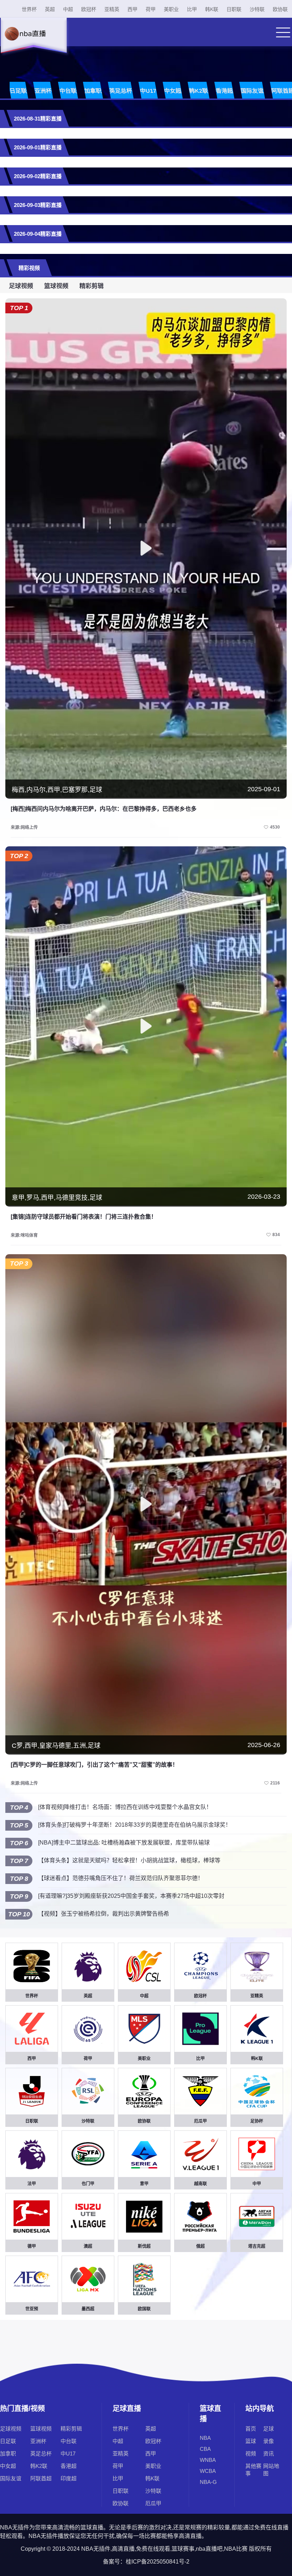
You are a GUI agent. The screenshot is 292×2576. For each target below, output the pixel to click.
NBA (205, 2438)
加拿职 (93, 91)
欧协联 (280, 9)
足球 (268, 2429)
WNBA (208, 2460)
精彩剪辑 (92, 286)
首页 (251, 2429)
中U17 (148, 91)
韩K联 (212, 9)
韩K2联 (199, 91)
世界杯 (29, 9)
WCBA (208, 2471)
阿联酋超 (41, 2478)
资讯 (268, 2453)
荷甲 (151, 9)
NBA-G (208, 2482)
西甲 (132, 9)
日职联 (234, 9)
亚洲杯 (43, 91)
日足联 (18, 91)
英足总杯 (121, 91)
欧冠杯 (89, 9)
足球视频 (21, 286)
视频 (251, 2453)
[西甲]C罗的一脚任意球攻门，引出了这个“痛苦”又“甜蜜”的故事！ (94, 1765)
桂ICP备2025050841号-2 (158, 2562)
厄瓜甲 (153, 2503)
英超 (50, 9)
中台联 (68, 91)
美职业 (171, 9)
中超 (68, 9)
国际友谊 (252, 91)
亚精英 (112, 9)
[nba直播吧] (33, 41)
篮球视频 (56, 286)
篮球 (251, 2441)
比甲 (192, 9)
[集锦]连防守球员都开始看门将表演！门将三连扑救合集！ (84, 1217)
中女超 (173, 91)
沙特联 (257, 9)
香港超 (225, 91)
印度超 (69, 2478)
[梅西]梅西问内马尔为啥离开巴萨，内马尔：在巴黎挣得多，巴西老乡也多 (104, 809)
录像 (268, 2441)
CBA (205, 2449)
